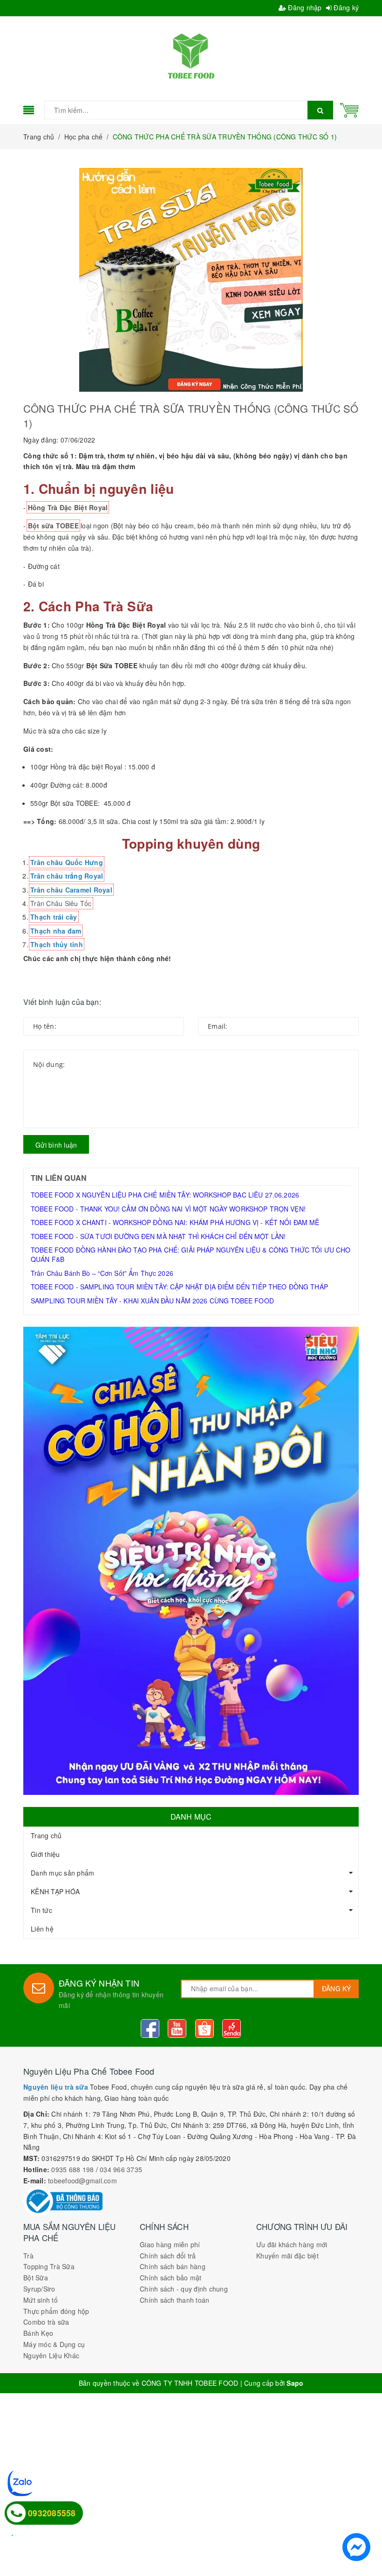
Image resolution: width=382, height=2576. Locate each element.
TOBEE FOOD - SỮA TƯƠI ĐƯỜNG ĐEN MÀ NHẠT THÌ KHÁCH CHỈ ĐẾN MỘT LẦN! (158, 1236)
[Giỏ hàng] (349, 109)
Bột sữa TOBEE (53, 526)
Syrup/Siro (39, 2289)
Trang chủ (46, 1835)
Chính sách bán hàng (173, 2266)
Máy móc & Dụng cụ (54, 2344)
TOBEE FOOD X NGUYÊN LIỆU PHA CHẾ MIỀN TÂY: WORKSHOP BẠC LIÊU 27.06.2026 (165, 1195)
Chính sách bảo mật (171, 2278)
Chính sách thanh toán (174, 2300)
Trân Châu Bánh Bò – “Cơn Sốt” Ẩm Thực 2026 (102, 1273)
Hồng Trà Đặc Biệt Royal (68, 507)
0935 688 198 (72, 2169)
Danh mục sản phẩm (62, 1873)
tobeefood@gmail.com (82, 2181)
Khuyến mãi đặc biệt (287, 2256)
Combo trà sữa (46, 2322)
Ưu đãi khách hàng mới (292, 2244)
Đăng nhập (304, 7)
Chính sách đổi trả (168, 2256)
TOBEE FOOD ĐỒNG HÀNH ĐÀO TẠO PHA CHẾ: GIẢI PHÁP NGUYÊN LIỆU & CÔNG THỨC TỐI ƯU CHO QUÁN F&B (191, 1254)
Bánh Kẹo (38, 2333)
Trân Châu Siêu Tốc (61, 903)
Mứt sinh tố (41, 2300)
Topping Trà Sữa (49, 2266)
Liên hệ (42, 1929)
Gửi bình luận (56, 1145)
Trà (28, 2256)
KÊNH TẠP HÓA (55, 1891)
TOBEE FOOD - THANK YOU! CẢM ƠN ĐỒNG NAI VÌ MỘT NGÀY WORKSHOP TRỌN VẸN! (168, 1209)
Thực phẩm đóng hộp (56, 2311)
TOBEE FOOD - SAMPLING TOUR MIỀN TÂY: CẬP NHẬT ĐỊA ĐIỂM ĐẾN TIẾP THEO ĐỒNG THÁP (179, 1287)
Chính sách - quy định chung (184, 2289)
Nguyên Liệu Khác (51, 2355)
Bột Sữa (36, 2278)
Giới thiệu (45, 1854)
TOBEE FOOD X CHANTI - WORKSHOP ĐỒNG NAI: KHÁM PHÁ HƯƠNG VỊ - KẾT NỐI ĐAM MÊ (175, 1222)
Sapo (295, 2383)
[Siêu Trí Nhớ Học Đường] (191, 1561)
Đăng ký (345, 7)
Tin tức (41, 1910)
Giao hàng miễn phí (170, 2244)
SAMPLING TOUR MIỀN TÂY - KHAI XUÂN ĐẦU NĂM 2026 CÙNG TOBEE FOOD (152, 1301)
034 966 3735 (121, 2169)
